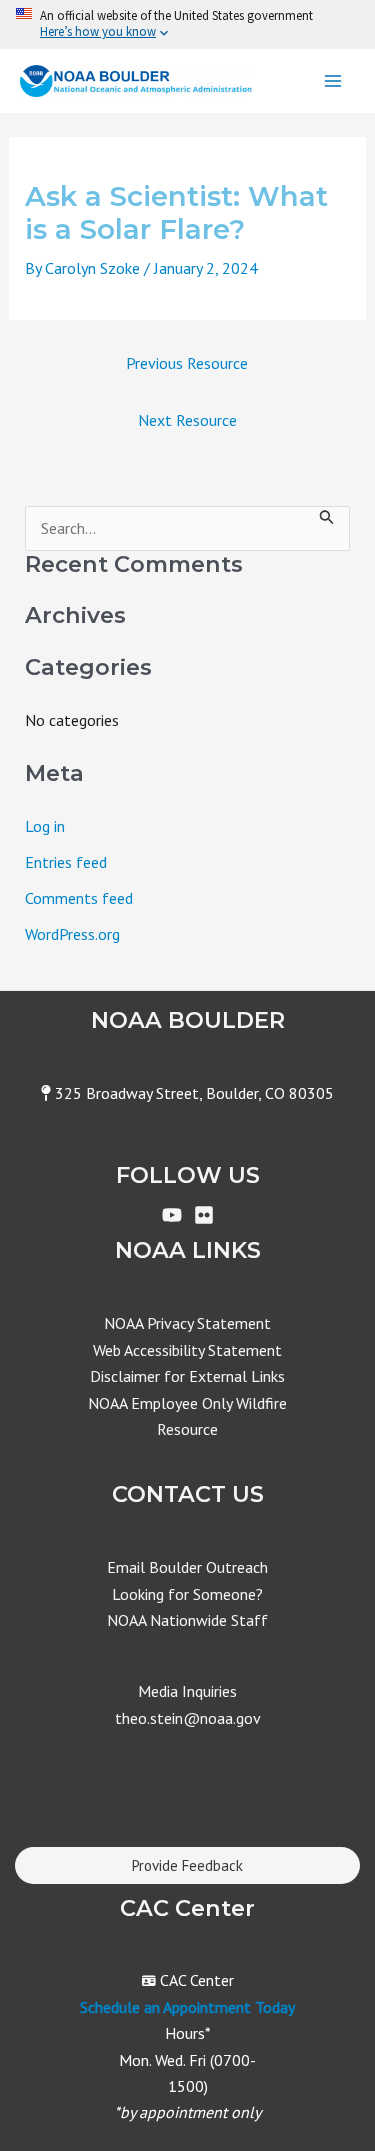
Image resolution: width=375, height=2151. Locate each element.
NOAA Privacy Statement (187, 1323)
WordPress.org (72, 934)
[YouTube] (172, 1215)
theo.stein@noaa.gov (188, 1718)
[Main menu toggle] (333, 81)
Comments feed (79, 898)
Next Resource (187, 420)
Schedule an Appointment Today (187, 2007)
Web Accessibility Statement (187, 1350)
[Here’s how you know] (187, 24)
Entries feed (66, 862)
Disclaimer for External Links (187, 1376)
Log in (45, 826)
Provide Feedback (187, 1865)
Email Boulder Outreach (187, 1567)
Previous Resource (187, 363)
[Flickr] (204, 1215)
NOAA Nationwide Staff (187, 1620)
